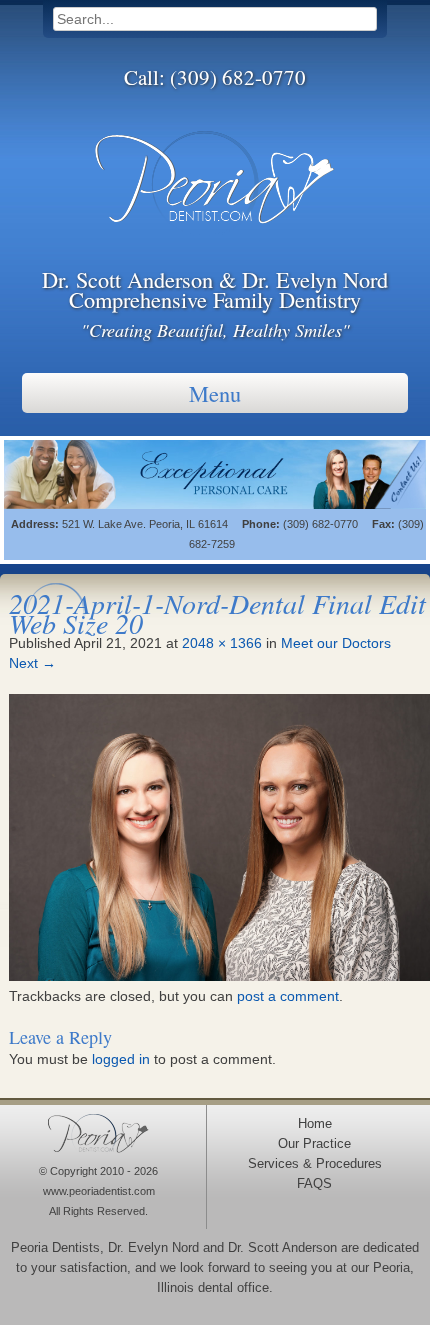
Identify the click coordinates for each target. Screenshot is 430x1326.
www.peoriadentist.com (99, 1191)
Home (315, 1124)
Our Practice (314, 1144)
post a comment (288, 996)
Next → (32, 663)
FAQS (314, 1184)
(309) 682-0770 (238, 77)
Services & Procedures (315, 1164)
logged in (121, 1059)
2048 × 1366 (222, 643)
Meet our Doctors (336, 643)
